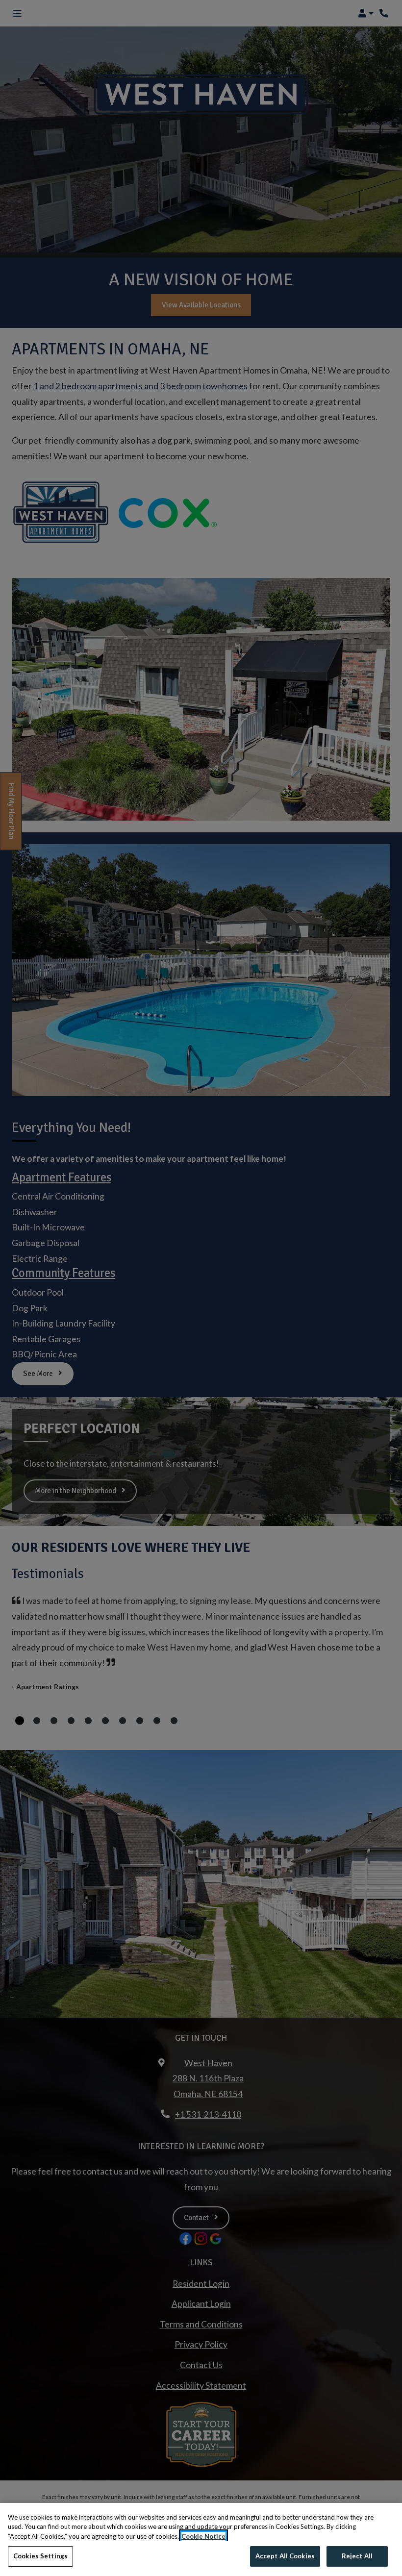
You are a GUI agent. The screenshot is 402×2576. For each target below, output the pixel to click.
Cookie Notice (203, 2536)
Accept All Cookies (285, 2556)
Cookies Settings (40, 2556)
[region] (201, 2539)
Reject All (357, 2556)
